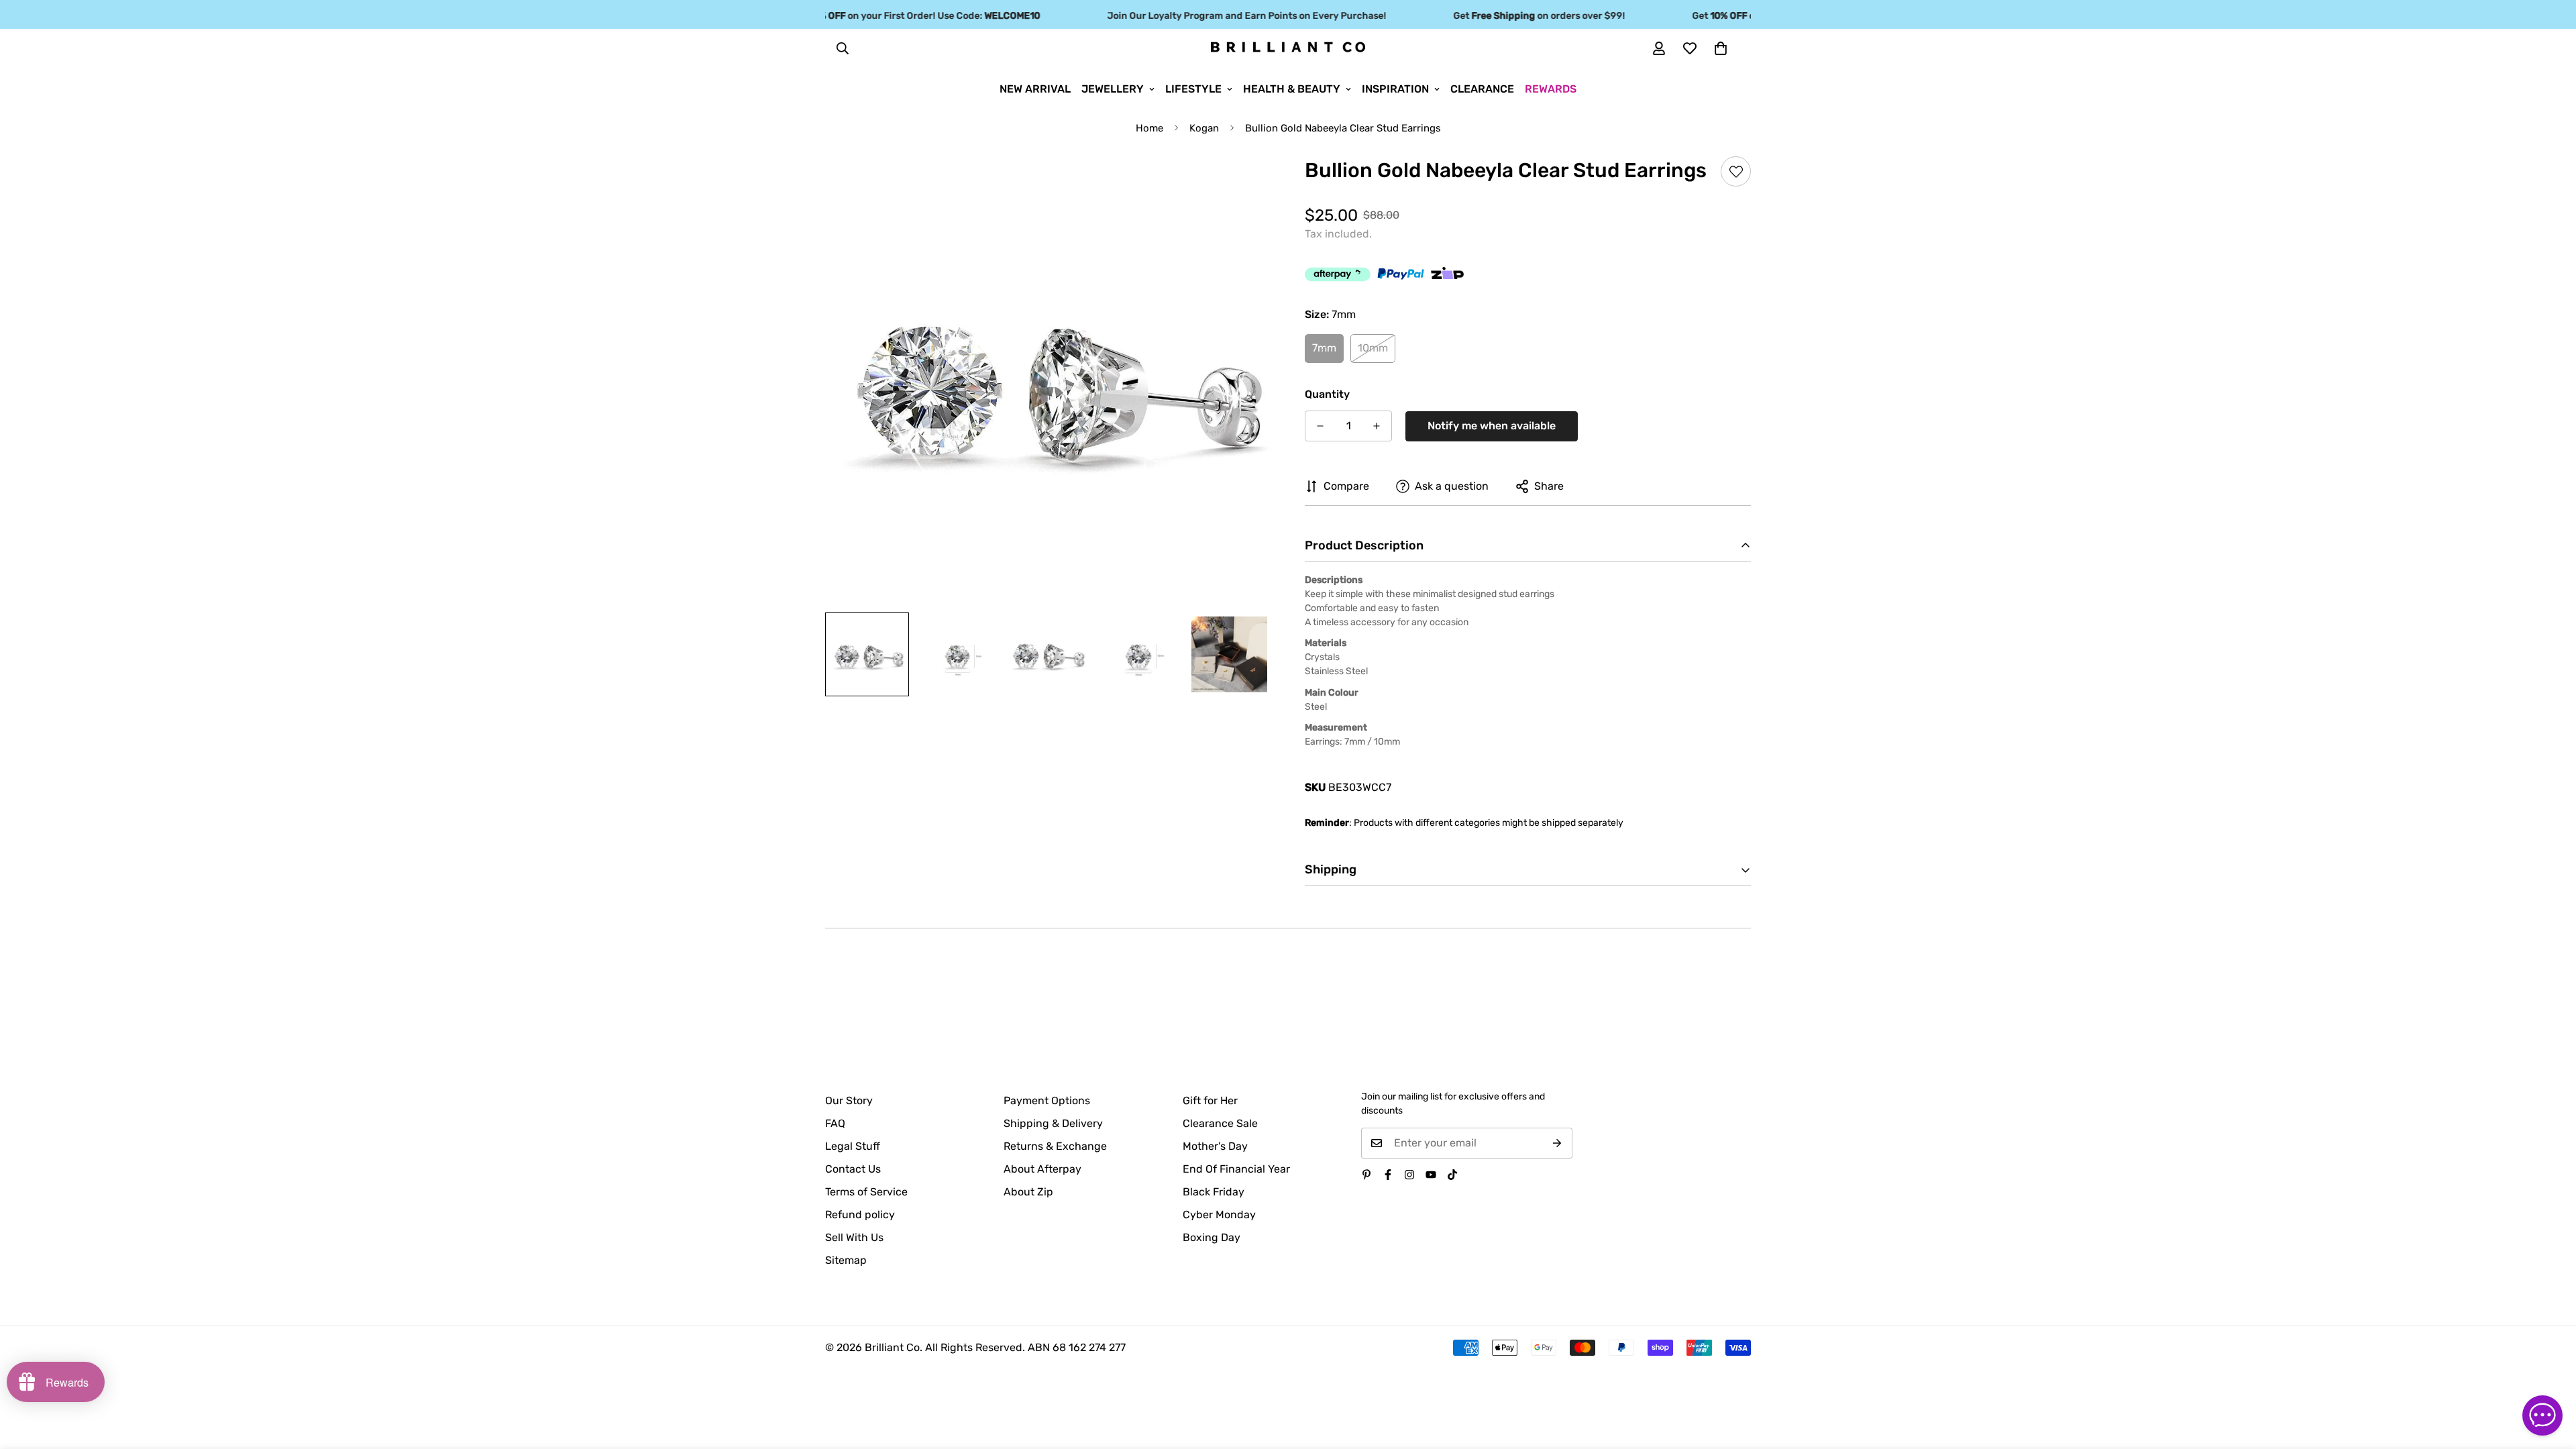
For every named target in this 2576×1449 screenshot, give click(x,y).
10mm (1373, 348)
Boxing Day (1212, 1237)
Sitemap (846, 1260)
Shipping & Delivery (1053, 1123)
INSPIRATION (1395, 89)
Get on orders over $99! (1509, 16)
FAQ (835, 1123)
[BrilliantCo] (1288, 48)
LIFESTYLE (1193, 89)
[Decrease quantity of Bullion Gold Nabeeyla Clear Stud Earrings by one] (1320, 426)
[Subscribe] (1557, 1143)
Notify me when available (1492, 426)
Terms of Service (866, 1192)
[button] (1721, 48)
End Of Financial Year (1236, 1169)
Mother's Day (1215, 1146)
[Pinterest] (1366, 1175)
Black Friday (1214, 1192)
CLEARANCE (1482, 89)
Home (1149, 128)
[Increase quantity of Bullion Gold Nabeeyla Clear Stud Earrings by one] (1377, 426)
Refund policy (860, 1215)
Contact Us (853, 1169)
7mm (1324, 348)
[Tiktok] (1452, 1175)
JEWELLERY (1113, 89)
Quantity (1327, 394)
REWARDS (1551, 89)
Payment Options (1047, 1101)
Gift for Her (1210, 1101)
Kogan (1204, 128)
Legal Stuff (853, 1146)
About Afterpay (1042, 1169)
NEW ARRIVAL (1035, 89)
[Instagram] (1409, 1175)
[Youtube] (1431, 1175)
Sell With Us (854, 1237)
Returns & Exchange (1055, 1146)
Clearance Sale (1220, 1123)
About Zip (1028, 1192)
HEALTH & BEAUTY (1292, 89)
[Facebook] (1388, 1175)
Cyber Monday (1219, 1215)
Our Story (849, 1101)
